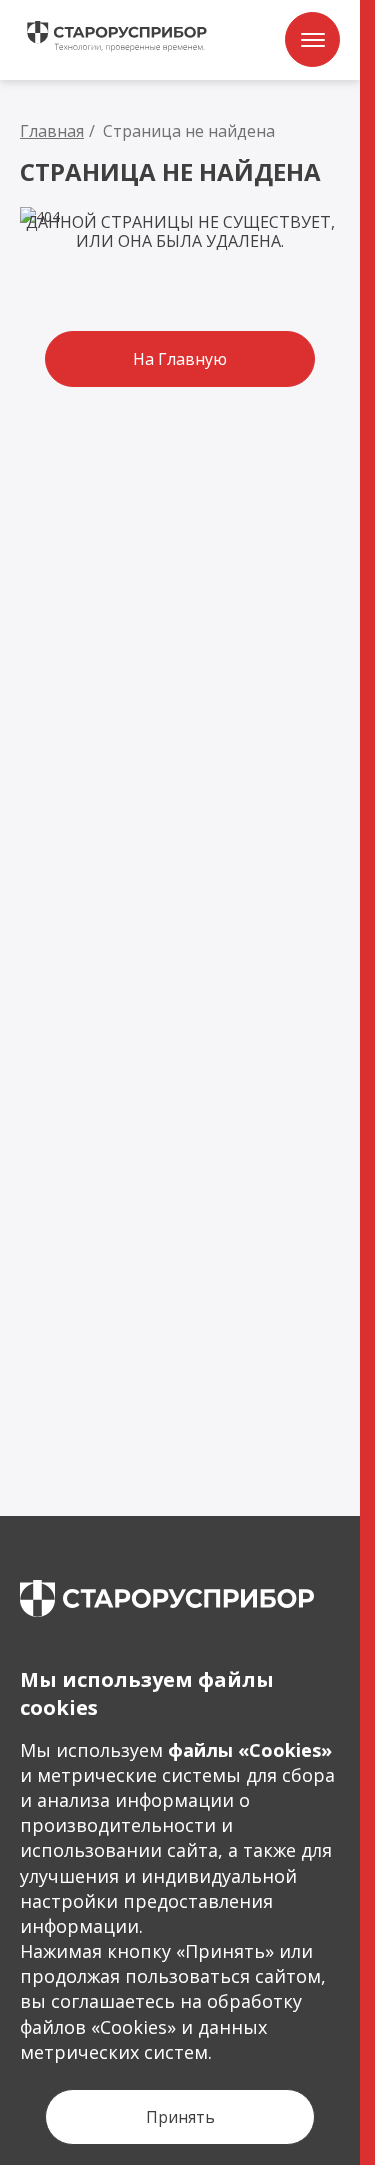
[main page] (167, 1598)
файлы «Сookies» (250, 1750)
